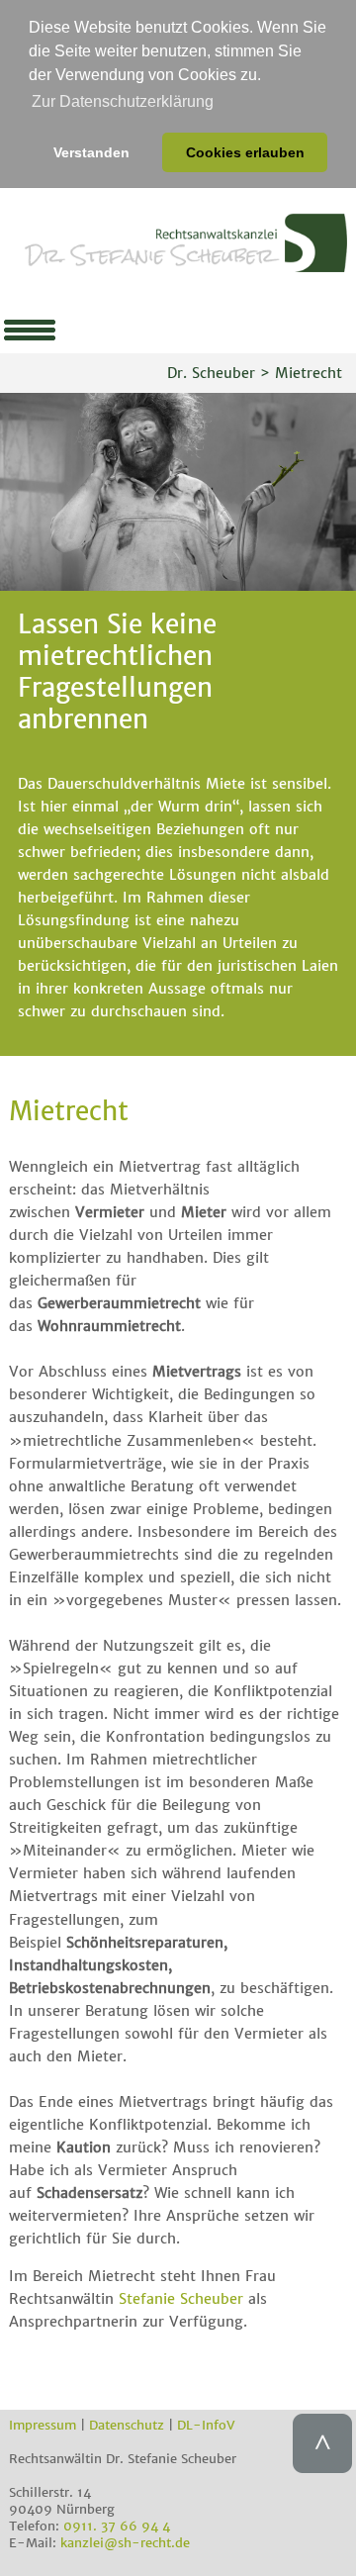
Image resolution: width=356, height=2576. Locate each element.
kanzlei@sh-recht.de (125, 2543)
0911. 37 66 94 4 (117, 2526)
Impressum (43, 2425)
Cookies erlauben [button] (245, 152)
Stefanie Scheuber (181, 2299)
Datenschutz (127, 2425)
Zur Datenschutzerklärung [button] (123, 101)
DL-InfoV (206, 2425)
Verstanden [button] (91, 152)
